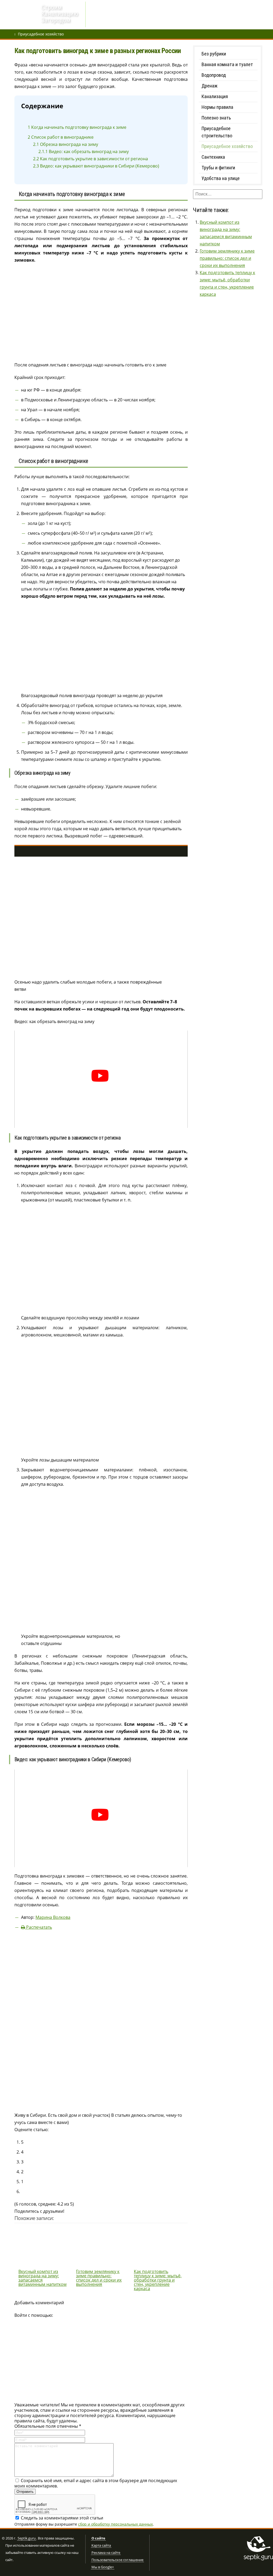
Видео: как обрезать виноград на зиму (84, 151)
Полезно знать (216, 118)
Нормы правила (217, 107)
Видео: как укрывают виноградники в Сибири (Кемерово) (96, 166)
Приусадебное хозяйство (41, 34)
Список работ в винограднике (61, 137)
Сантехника (213, 157)
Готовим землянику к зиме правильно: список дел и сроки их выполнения (227, 258)
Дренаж (101, 15)
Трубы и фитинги (218, 168)
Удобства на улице (221, 178)
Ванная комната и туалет (227, 64)
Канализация (215, 96)
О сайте (98, 2538)
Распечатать (39, 1927)
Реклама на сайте (106, 2553)
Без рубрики (214, 54)
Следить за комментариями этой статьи (62, 2518)
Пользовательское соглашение (117, 2560)
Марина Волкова (53, 1917)
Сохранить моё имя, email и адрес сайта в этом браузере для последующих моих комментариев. (96, 2483)
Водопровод (127, 15)
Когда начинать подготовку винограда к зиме (77, 127)
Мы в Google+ (103, 2567)
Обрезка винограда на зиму (66, 144)
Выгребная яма (182, 15)
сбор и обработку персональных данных (115, 2524)
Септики (153, 15)
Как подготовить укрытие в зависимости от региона (91, 159)
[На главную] (20, 15)
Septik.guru (27, 2538)
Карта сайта (101, 2546)
